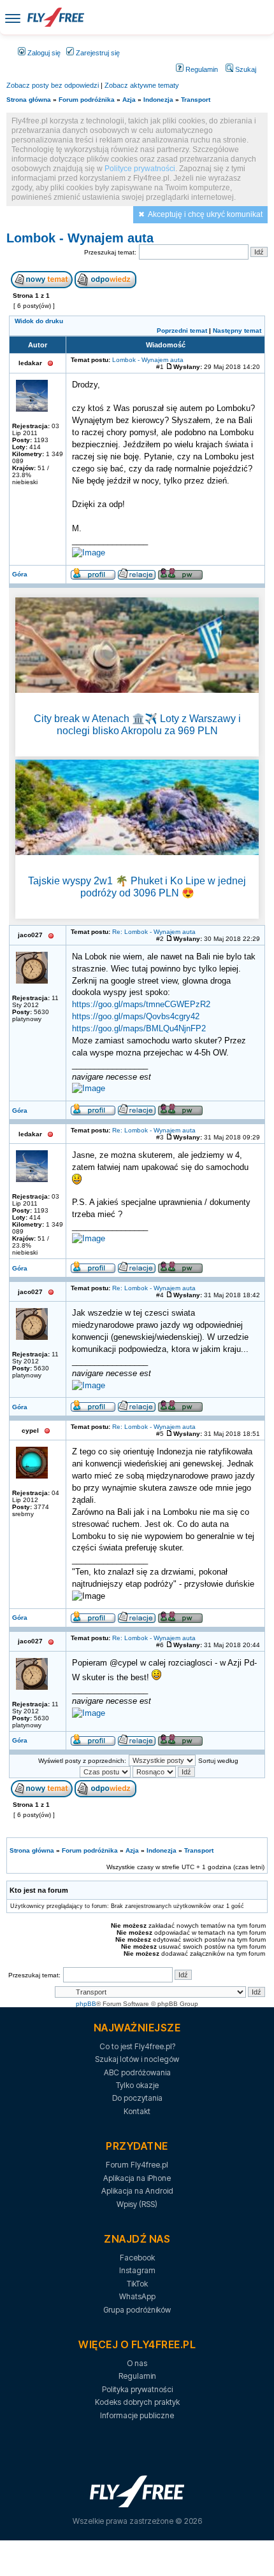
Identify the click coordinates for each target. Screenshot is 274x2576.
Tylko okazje (137, 2085)
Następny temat (237, 331)
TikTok (137, 2284)
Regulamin (201, 69)
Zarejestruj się (97, 53)
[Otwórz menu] (13, 17)
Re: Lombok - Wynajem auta (154, 932)
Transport (196, 100)
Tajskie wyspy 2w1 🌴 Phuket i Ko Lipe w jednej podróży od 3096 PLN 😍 (137, 887)
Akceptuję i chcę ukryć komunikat (205, 214)
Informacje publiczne (137, 2415)
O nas (137, 2363)
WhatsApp (137, 2296)
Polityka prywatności (137, 2389)
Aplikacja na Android (137, 2191)
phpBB (86, 2004)
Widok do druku (39, 321)
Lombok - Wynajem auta (80, 238)
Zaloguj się (43, 53)
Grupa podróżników (137, 2310)
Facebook (137, 2258)
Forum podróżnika (87, 100)
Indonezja (158, 100)
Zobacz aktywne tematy (142, 85)
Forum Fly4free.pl (137, 2165)
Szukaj (245, 69)
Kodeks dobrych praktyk (137, 2402)
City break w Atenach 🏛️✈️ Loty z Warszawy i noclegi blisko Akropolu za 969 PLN (137, 725)
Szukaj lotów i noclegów (137, 2059)
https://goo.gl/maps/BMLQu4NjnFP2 (139, 1029)
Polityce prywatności (140, 169)
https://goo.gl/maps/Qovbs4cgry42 (136, 1017)
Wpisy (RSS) (137, 2204)
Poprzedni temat (182, 331)
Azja (129, 100)
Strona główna (29, 100)
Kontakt (137, 2111)
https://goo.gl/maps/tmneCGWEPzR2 (141, 1005)
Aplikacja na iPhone (137, 2178)
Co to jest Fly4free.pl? (137, 2046)
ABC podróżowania (137, 2072)
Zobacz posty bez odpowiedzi (53, 85)
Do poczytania (137, 2098)
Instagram (137, 2270)
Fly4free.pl (55, 17)
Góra (20, 574)
